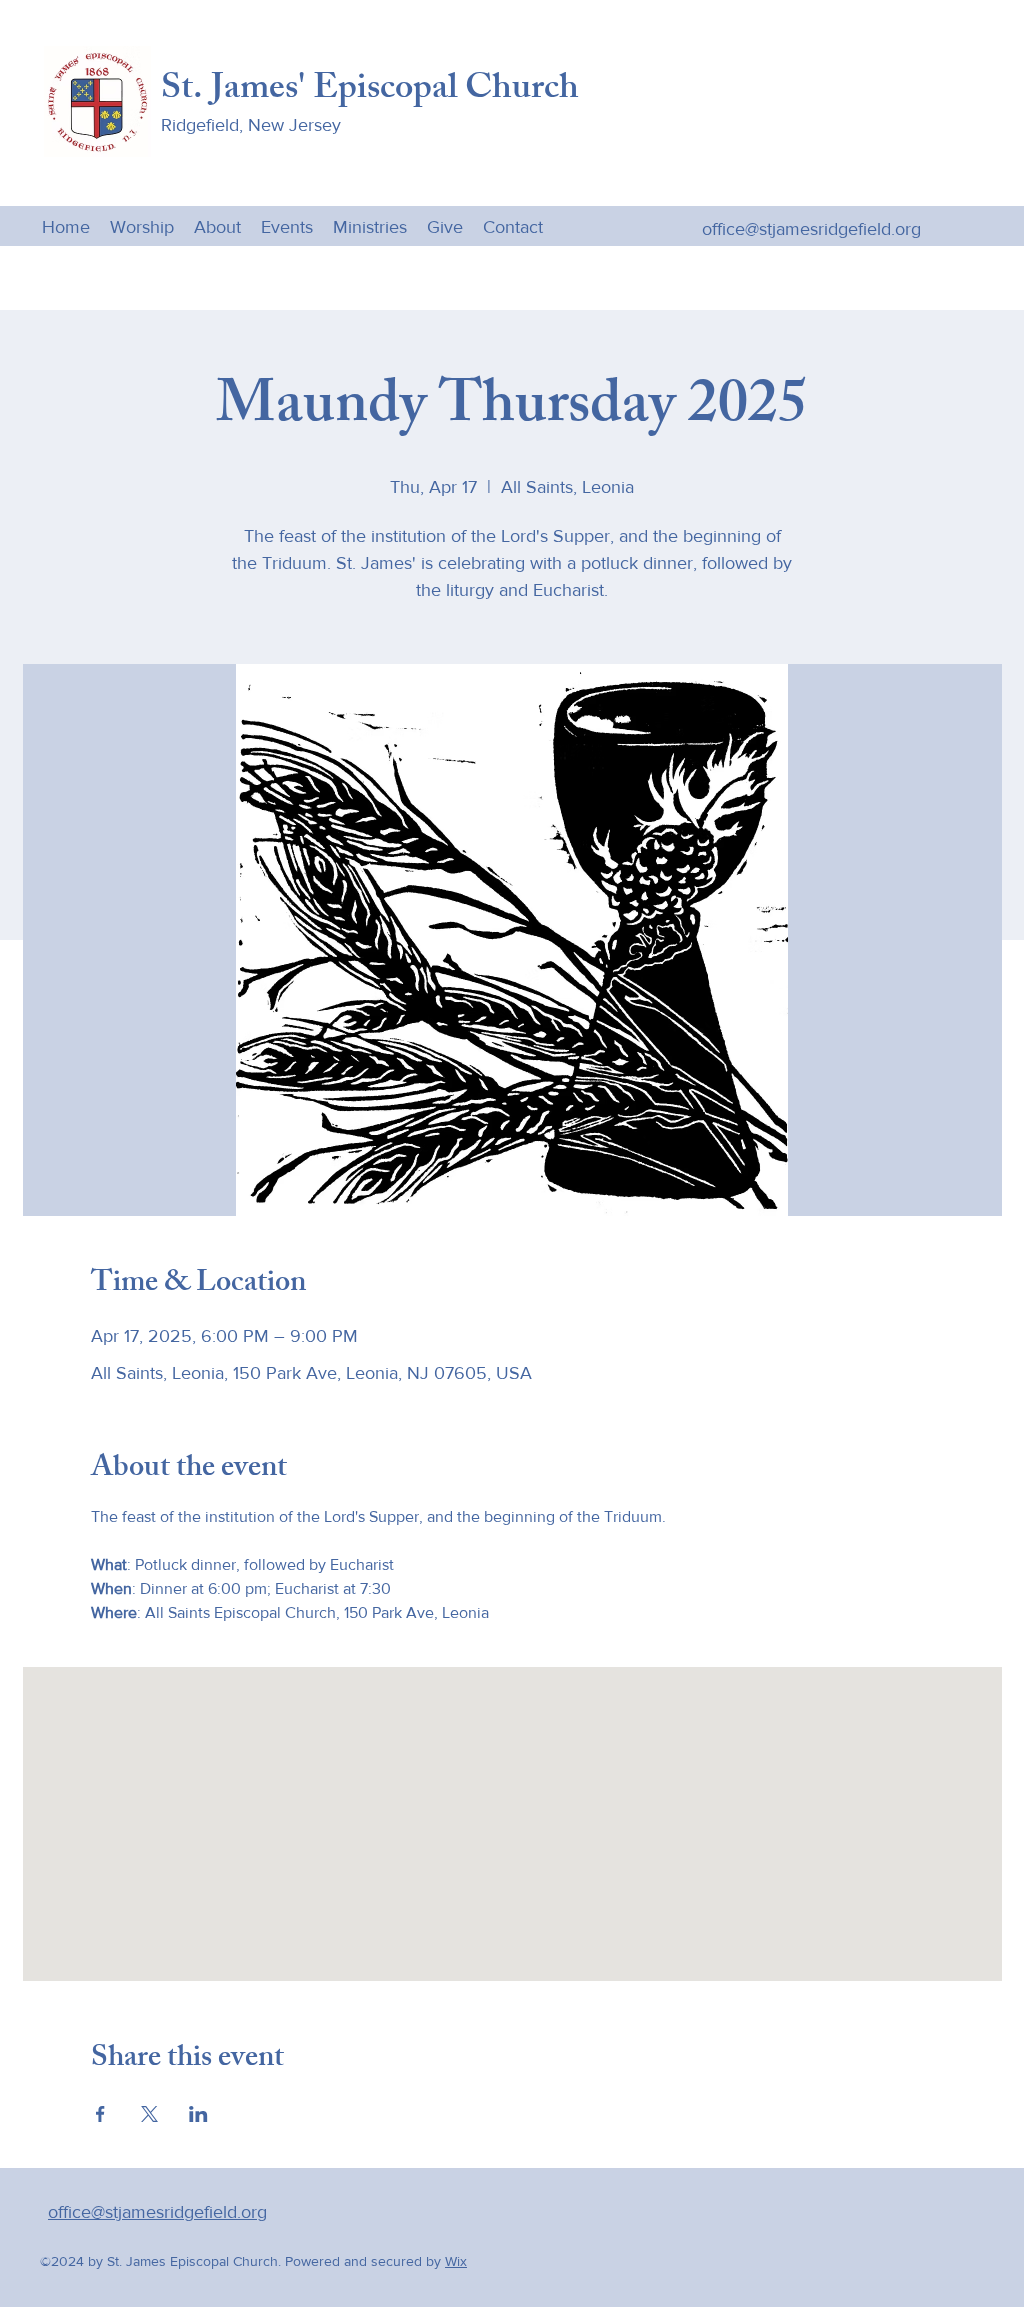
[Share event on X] (149, 2114)
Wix (456, 2261)
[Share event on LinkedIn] (198, 2114)
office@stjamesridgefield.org (811, 229)
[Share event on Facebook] (100, 2114)
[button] (370, 226)
